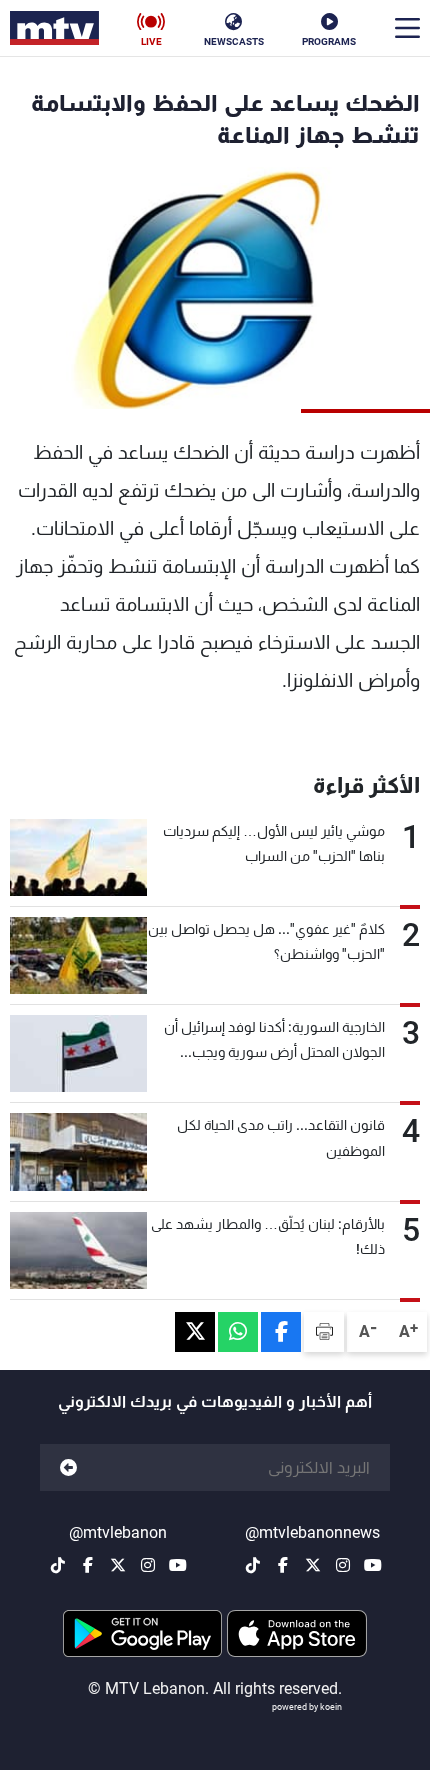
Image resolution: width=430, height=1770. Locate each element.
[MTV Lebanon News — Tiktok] (253, 1565)
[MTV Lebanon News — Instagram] (343, 1565)
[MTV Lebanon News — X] (313, 1565)
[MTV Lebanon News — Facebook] (283, 1565)
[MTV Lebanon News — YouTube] (373, 1565)
